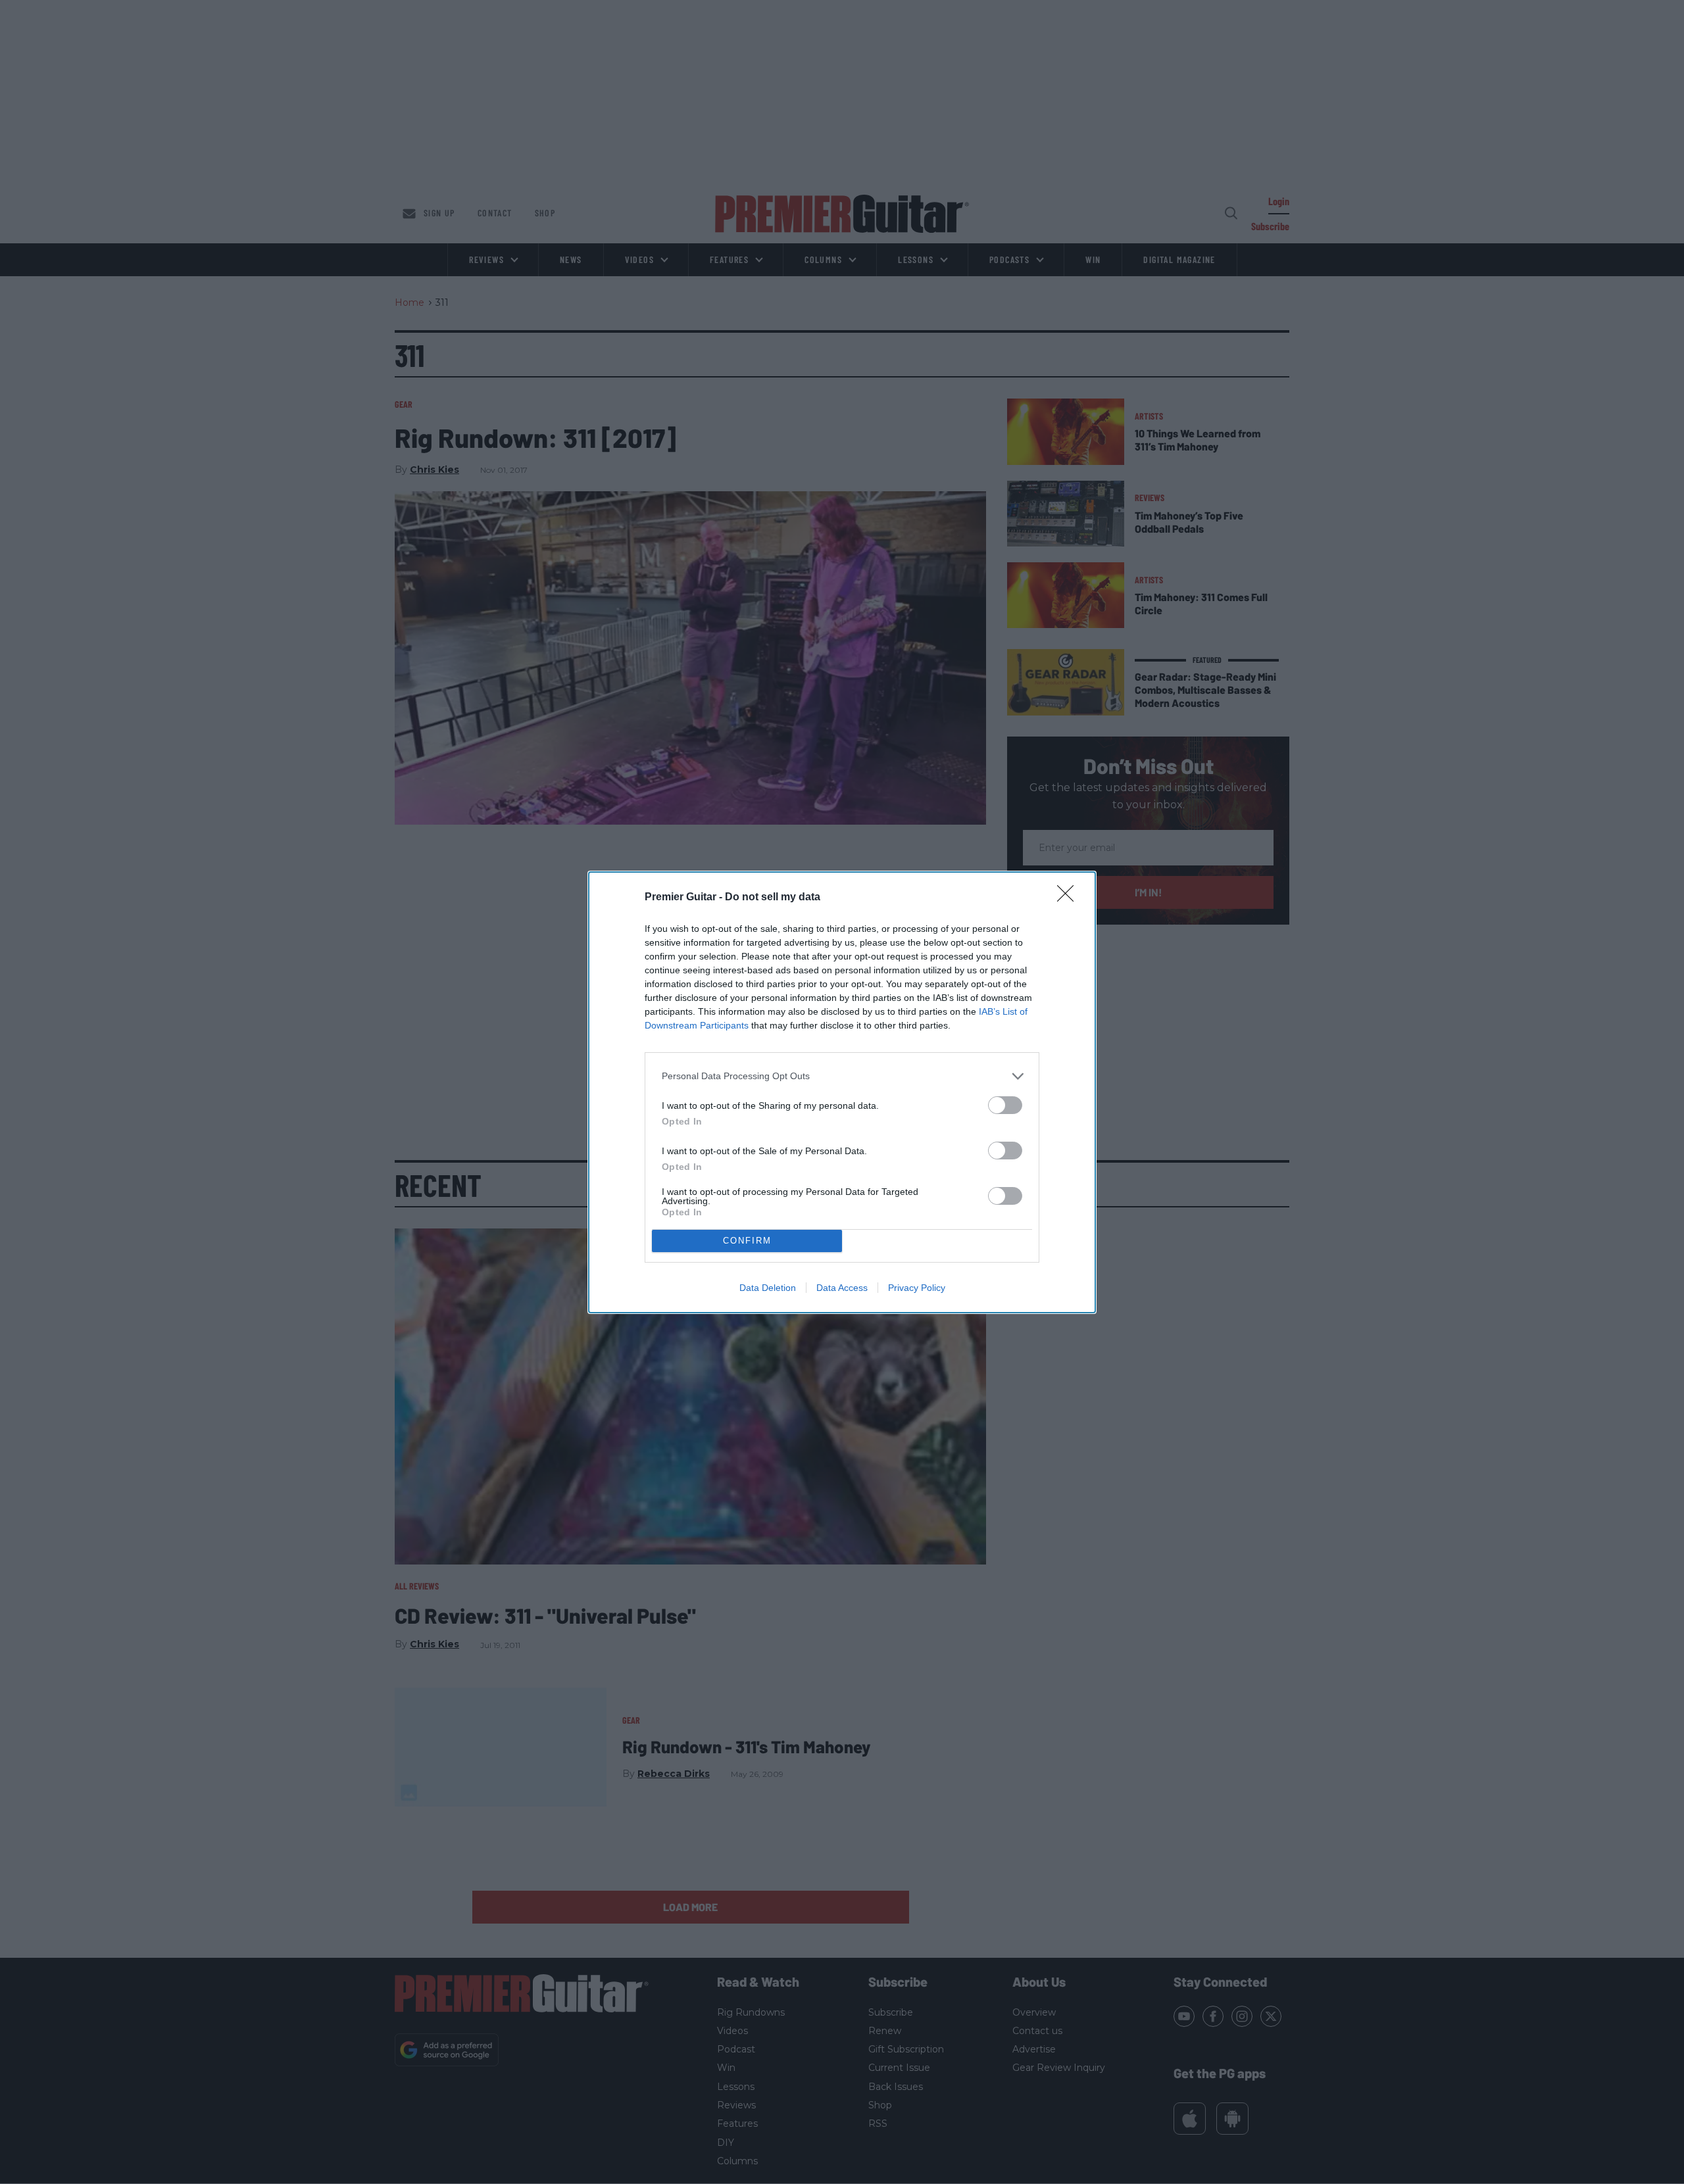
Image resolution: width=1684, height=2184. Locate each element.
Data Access (842, 1288)
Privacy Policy (917, 1288)
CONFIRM (747, 1241)
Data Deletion (768, 1288)
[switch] (1005, 1105)
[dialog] (842, 1092)
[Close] (1070, 898)
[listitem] (842, 1076)
